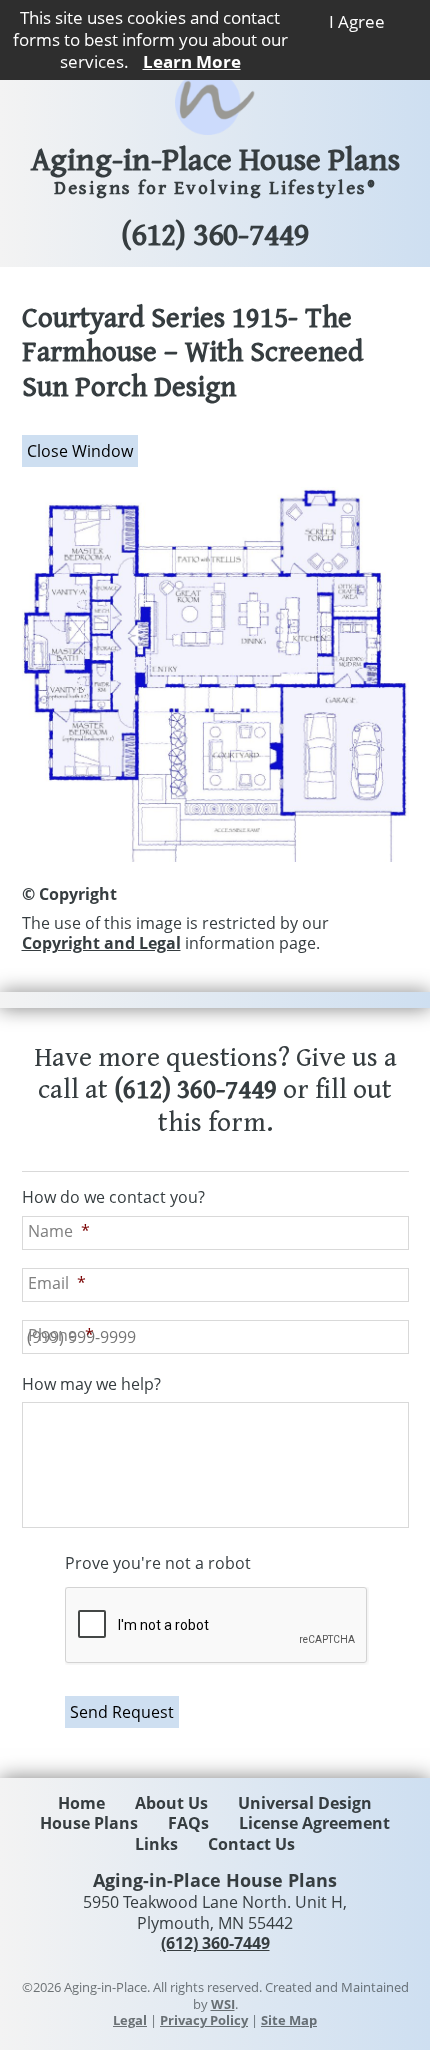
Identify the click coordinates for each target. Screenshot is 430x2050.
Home (81, 1803)
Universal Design (305, 1803)
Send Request (122, 1712)
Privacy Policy (204, 2020)
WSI (223, 2004)
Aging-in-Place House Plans (215, 172)
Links (156, 1844)
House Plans (89, 1823)
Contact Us (251, 1844)
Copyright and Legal (101, 943)
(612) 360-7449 (215, 236)
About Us (171, 1803)
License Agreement (314, 1823)
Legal (130, 2020)
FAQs (188, 1823)
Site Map (289, 2020)
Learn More (192, 61)
